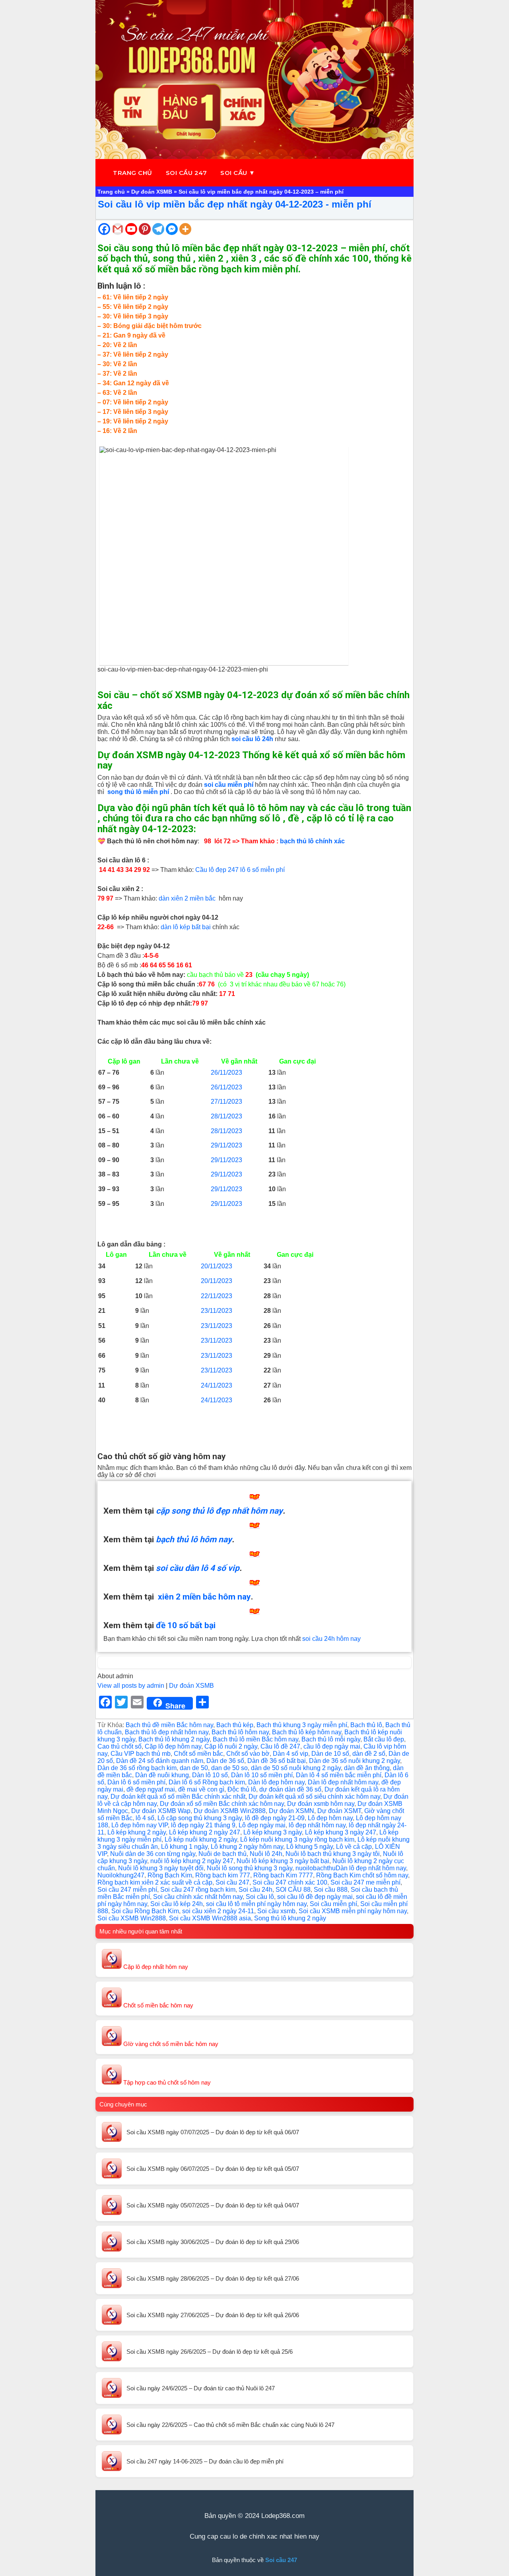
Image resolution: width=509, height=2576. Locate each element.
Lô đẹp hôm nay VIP (140, 1825)
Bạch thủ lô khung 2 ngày (174, 1739)
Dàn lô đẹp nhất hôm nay (343, 1782)
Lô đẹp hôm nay (330, 1818)
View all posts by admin (131, 1686)
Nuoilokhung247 (121, 1875)
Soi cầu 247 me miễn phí (365, 1882)
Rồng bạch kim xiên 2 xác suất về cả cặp (155, 1882)
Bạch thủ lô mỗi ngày (331, 1739)
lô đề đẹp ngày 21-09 (275, 1818)
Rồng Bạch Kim (170, 1875)
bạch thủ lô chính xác (312, 841)
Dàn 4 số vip (290, 1754)
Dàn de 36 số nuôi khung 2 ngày (355, 1761)
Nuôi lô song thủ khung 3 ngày (250, 1868)
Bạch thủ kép (235, 1725)
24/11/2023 (217, 1385)
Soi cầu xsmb (276, 1911)
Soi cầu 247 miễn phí (127, 1890)
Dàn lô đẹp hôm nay (276, 1782)
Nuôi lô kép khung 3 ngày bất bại (283, 1861)
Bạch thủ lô (366, 1725)
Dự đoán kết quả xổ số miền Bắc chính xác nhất (178, 1797)
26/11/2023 (226, 1073)
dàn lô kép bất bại (185, 927)
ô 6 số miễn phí (263, 870)
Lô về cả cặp (354, 1847)
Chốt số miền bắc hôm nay (157, 2005)
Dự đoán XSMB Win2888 (230, 1811)
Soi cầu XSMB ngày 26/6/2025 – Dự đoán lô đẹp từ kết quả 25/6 (210, 2352)
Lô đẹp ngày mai (262, 1825)
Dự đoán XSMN (291, 1811)
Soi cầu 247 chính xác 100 (290, 1882)
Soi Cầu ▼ (238, 173)
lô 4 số (145, 1818)
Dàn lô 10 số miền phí (262, 1775)
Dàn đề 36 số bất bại (277, 1761)
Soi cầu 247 (187, 173)
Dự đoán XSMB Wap (161, 1811)
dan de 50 (194, 1768)
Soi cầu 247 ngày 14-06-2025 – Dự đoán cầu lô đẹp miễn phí (205, 2461)
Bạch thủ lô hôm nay (240, 1732)
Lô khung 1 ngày (184, 1847)
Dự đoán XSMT (339, 1811)
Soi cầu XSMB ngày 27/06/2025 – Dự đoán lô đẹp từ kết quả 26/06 (213, 2315)
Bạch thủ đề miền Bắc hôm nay (169, 1725)
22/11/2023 (217, 1296)
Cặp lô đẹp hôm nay (173, 1746)
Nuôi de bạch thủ (222, 1854)
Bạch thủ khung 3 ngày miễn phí (302, 1725)
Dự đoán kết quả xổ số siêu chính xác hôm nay (314, 1797)
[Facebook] (104, 229)
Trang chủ (133, 173)
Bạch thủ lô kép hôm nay (307, 1732)
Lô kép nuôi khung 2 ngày (201, 1839)
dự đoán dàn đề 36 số (290, 1789)
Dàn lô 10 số (210, 1775)
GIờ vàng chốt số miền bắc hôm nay (170, 2044)
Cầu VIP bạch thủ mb (141, 1754)
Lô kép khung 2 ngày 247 (205, 1832)
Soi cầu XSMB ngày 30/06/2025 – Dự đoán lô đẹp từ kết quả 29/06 (213, 2242)
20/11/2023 (217, 1266)
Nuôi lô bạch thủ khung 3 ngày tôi (333, 1854)
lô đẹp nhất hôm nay (317, 1825)
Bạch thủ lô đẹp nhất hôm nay (167, 1732)
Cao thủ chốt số (119, 1746)
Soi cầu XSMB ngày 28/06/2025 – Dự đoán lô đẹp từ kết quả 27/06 (213, 2278)
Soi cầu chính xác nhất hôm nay (198, 1897)
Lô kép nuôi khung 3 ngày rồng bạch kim (297, 1839)
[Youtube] (131, 229)
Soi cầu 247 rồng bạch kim (198, 1890)
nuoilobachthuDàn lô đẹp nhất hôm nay (351, 1868)
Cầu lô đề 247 (280, 1746)
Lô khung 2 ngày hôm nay (247, 1847)
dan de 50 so (229, 1768)
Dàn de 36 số (225, 1761)
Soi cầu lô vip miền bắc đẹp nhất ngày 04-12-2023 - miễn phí (235, 204)
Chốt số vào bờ (248, 1754)
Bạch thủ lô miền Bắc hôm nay (255, 1739)
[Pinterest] (145, 229)
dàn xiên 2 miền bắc (187, 898)
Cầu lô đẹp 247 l (219, 870)
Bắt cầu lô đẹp (384, 1739)
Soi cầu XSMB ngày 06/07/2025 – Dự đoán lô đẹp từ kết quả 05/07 (213, 2169)
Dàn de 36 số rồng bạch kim (137, 1768)
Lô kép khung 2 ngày (137, 1832)
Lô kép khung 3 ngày (273, 1832)
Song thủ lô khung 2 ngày (290, 1918)
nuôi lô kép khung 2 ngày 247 (192, 1861)
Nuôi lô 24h (266, 1854)
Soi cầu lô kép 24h (177, 1904)
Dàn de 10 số (330, 1754)
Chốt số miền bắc (198, 1754)
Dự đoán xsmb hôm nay (321, 1804)
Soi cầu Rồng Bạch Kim (145, 1911)
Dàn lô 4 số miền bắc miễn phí (339, 1775)
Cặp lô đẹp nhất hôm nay (155, 1967)
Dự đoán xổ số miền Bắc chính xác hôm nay (222, 1804)
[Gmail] (118, 229)
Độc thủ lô (242, 1789)
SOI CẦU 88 (293, 1890)
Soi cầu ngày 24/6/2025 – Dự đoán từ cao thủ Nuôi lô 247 (201, 2388)
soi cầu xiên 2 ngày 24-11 (218, 1911)
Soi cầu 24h (255, 1890)
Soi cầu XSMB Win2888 (132, 1918)
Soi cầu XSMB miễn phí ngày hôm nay (353, 1911)
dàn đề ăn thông (367, 1768)
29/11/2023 (226, 1145)
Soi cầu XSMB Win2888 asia (210, 1918)
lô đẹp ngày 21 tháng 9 (203, 1825)
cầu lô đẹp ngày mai (332, 1746)
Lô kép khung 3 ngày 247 (341, 1832)
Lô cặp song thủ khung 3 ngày (200, 1818)
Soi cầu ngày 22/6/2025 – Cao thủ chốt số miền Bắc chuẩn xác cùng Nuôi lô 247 (230, 2425)
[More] (185, 229)
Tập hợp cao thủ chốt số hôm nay (166, 2082)
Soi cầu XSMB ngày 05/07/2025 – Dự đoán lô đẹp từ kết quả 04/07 (213, 2205)
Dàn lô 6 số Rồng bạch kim (207, 1782)
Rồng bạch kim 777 (223, 1875)
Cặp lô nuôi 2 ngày (231, 1746)
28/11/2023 (226, 1116)
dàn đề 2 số (369, 1754)
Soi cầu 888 (331, 1890)
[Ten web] (254, 80)
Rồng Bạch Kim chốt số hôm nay (362, 1875)
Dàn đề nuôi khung (162, 1775)
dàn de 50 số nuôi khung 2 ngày (296, 1768)
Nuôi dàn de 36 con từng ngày (153, 1854)
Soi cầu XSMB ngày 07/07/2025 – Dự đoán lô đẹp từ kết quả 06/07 (213, 2132)
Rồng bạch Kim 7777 (283, 1875)
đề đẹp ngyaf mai (151, 1789)
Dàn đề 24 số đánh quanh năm (160, 1761)
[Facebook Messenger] (172, 229)
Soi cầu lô (260, 1897)
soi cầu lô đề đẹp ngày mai (315, 1897)
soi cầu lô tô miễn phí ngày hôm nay (256, 1904)
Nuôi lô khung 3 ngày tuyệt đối (161, 1868)
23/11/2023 (217, 1311)
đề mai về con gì (201, 1789)
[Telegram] (158, 229)
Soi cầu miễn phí (333, 1904)
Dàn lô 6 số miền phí (136, 1782)
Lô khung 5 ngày (310, 1847)
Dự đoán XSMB (152, 192)
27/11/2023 (226, 1102)
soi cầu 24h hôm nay (331, 1639)
